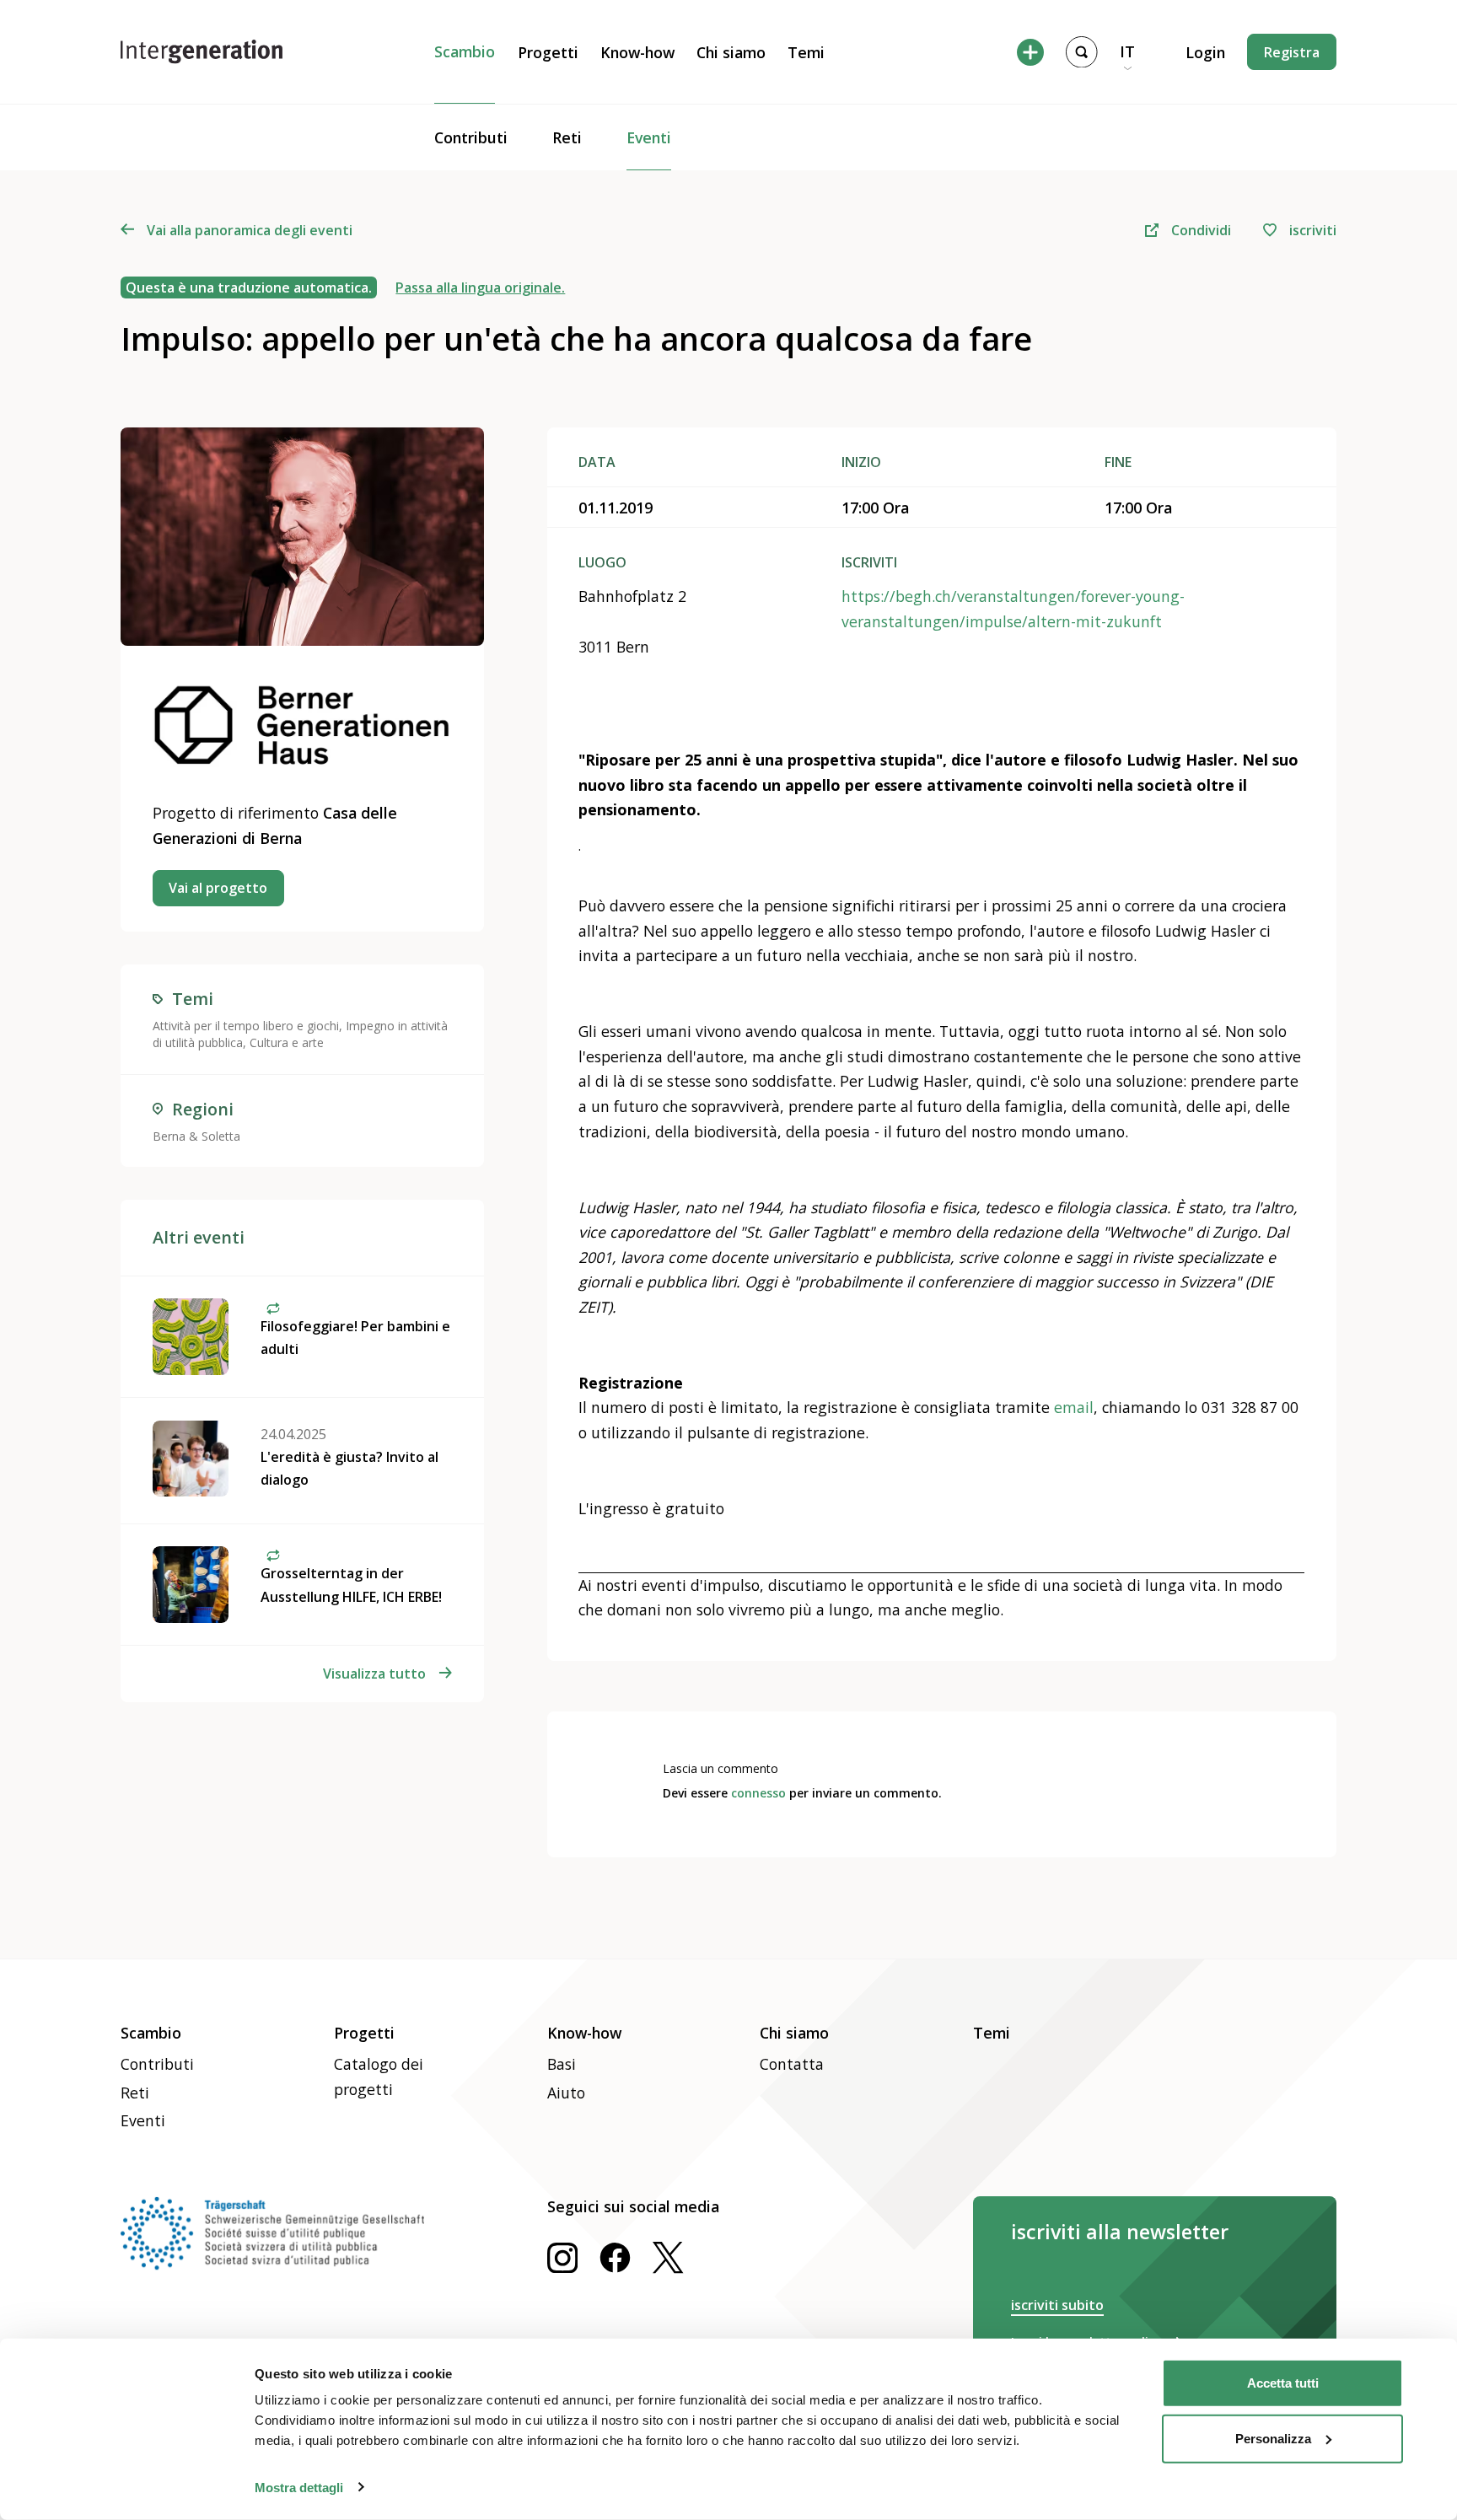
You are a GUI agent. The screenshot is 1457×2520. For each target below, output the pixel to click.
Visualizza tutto (374, 1674)
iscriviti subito (1057, 2305)
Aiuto (566, 2093)
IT (1127, 51)
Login (1205, 52)
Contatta (792, 2064)
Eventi (649, 137)
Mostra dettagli (299, 2487)
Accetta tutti (1283, 2383)
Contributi (471, 137)
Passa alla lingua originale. (480, 287)
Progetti (548, 52)
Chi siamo (731, 52)
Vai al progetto (218, 888)
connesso (758, 1793)
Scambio (465, 51)
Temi (806, 52)
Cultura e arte (287, 1042)
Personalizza (1273, 2438)
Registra (1292, 52)
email (1074, 1407)
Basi (562, 2064)
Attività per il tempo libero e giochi (246, 1026)
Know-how (637, 52)
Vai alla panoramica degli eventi (250, 230)
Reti (567, 137)
